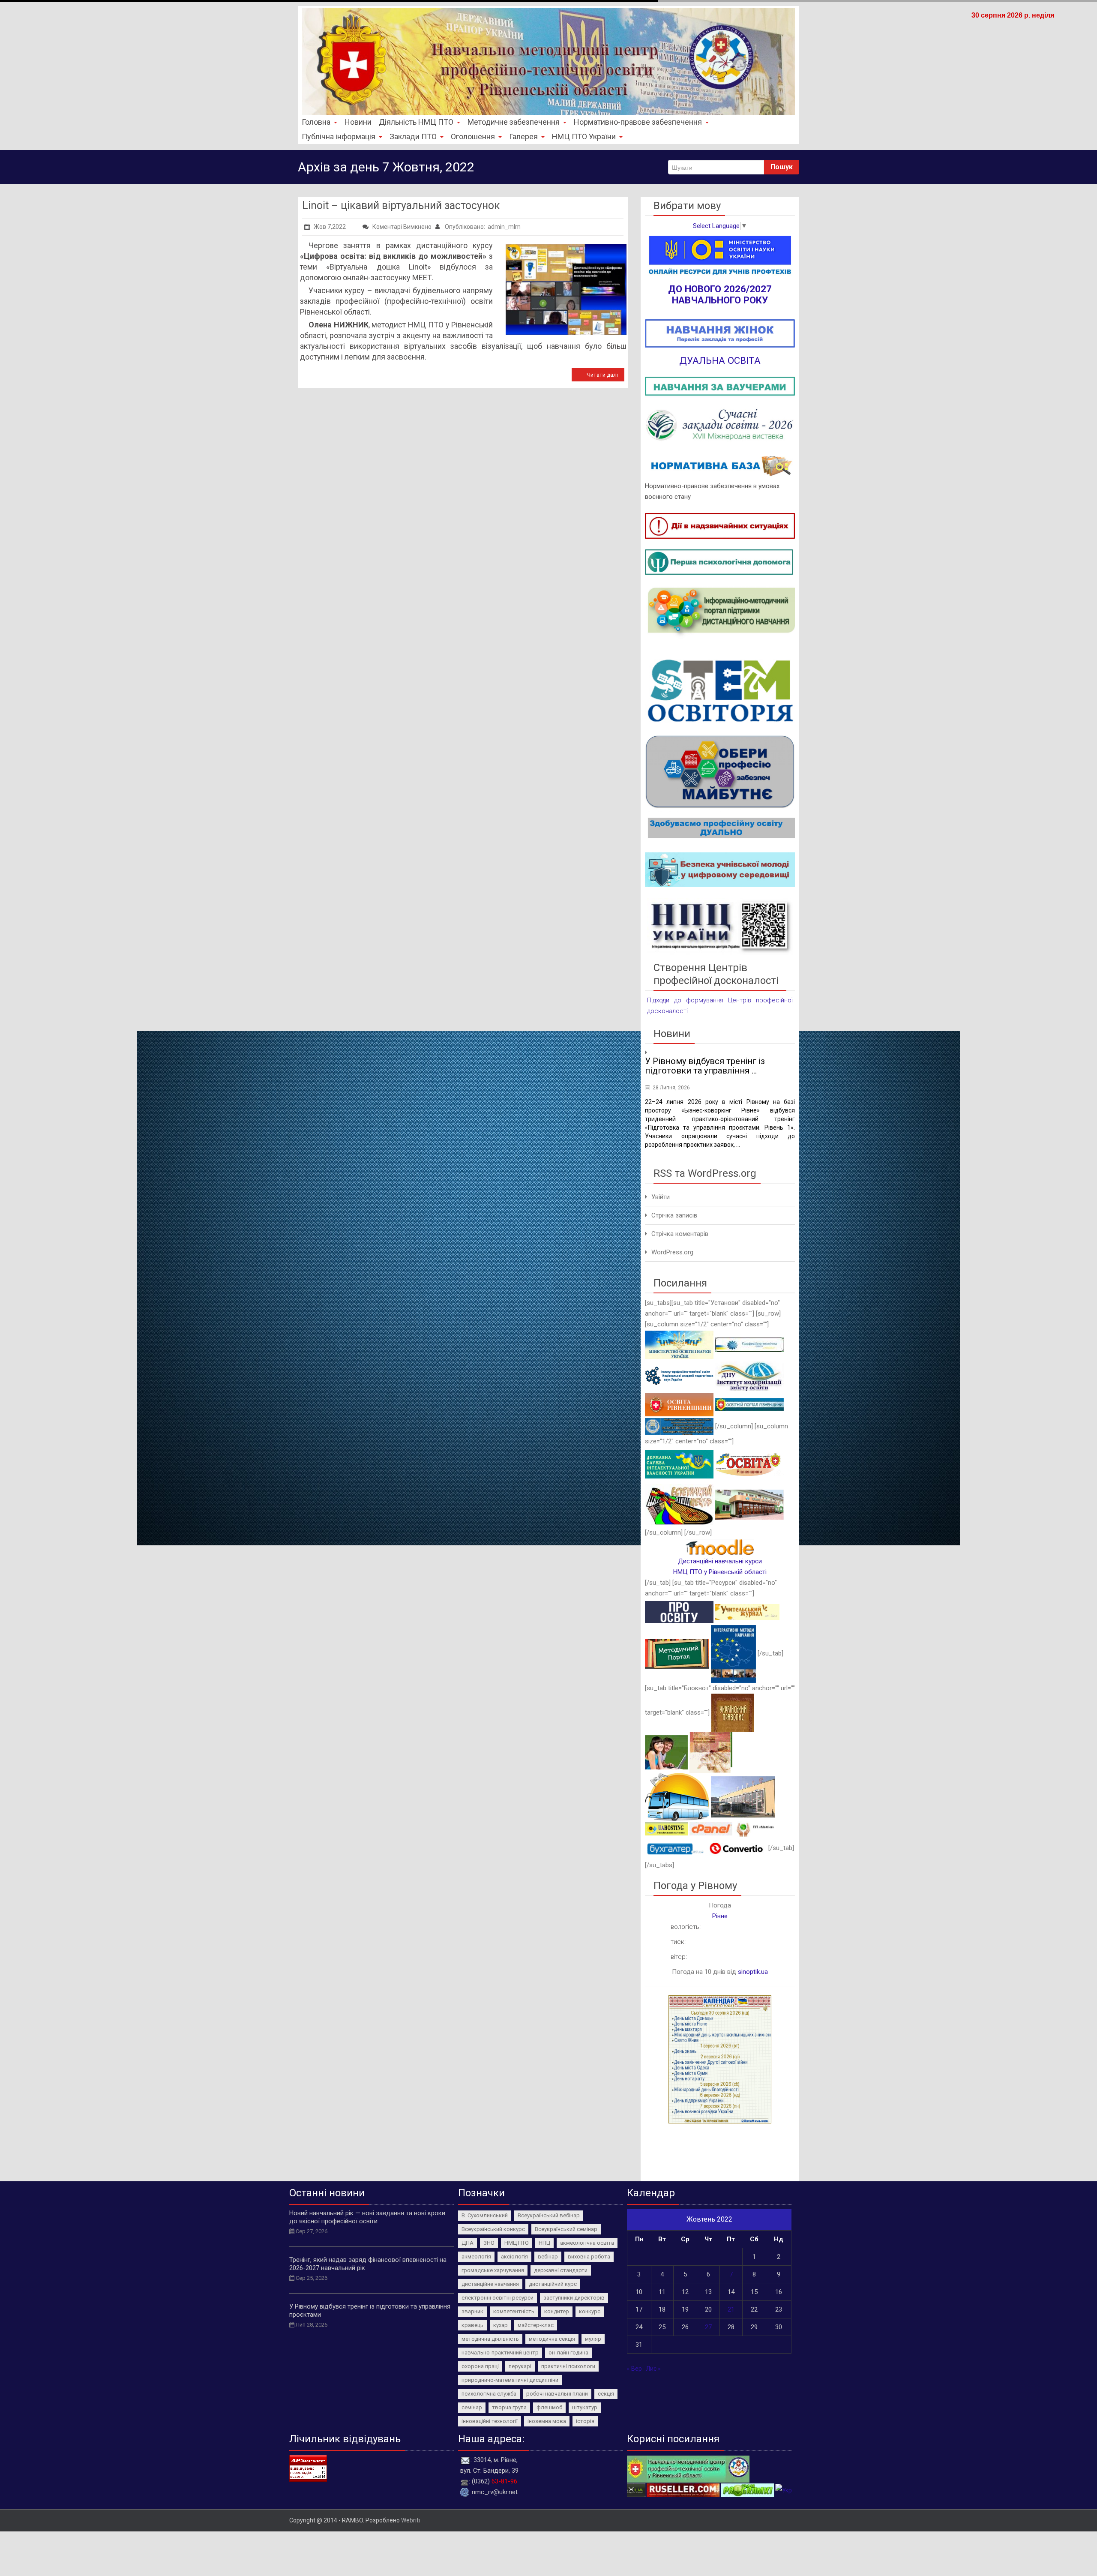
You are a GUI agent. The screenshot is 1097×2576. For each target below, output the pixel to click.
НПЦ (544, 2243)
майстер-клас (536, 2325)
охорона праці (480, 2366)
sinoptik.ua (753, 1972)
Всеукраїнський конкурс (493, 2229)
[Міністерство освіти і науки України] (679, 1344)
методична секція (552, 2339)
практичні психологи (568, 2366)
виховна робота (589, 2257)
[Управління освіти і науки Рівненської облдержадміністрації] (679, 1404)
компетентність (514, 2311)
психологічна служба (489, 2394)
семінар (472, 2407)
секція (606, 2394)
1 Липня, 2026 (670, 1088)
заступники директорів (574, 2298)
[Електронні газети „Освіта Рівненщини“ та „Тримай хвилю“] (749, 1464)
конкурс (590, 2311)
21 (731, 2309)
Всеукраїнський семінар (566, 2229)
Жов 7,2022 (330, 227)
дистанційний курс (553, 2284)
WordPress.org (672, 1252)
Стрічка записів (674, 1215)
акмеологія (476, 2257)
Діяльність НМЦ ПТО (416, 122)
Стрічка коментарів (680, 1234)
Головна (316, 122)
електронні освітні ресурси (498, 2298)
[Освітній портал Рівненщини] (749, 1404)
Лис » (653, 2369)
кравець (472, 2325)
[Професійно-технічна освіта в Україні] (749, 1344)
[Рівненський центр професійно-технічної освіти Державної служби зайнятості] (749, 1504)
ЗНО (489, 2243)
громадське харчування (493, 2270)
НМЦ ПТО (517, 2243)
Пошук (782, 167)
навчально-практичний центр (500, 2353)
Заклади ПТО (413, 136)
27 (708, 2327)
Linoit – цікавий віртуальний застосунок (401, 205)
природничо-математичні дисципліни (510, 2380)
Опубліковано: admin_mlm (482, 227)
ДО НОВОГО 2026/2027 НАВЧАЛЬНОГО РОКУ (720, 294)
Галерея (523, 136)
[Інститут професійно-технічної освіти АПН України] (679, 1375)
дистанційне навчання (490, 2284)
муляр (593, 2339)
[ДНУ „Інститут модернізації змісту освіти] (749, 1375)
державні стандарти (561, 2270)
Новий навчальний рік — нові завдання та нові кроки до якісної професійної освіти (367, 2217)
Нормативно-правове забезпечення (638, 122)
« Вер (634, 2369)
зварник (472, 2311)
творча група (509, 2407)
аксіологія (514, 2257)
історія (585, 2421)
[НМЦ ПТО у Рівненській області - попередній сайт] (688, 2468)
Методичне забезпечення (514, 122)
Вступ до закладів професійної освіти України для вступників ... (711, 1066)
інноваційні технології (490, 2421)
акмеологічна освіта (587, 2243)
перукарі (520, 2366)
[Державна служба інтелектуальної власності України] (679, 1464)
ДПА (468, 2243)
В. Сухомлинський (485, 2215)
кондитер (557, 2311)
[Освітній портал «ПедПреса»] (679, 1612)
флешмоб (549, 2407)
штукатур (585, 2407)
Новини (358, 122)
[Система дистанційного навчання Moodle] (720, 1547)
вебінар (548, 2257)
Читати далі (602, 375)
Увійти (661, 1197)
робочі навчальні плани (557, 2394)
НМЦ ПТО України (584, 136)
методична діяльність (490, 2339)
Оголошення (473, 136)
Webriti (411, 2520)
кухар (501, 2325)
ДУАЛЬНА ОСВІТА (720, 360)
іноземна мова (547, 2421)
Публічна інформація (339, 136)
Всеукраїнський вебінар (549, 2215)
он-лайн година (568, 2353)
